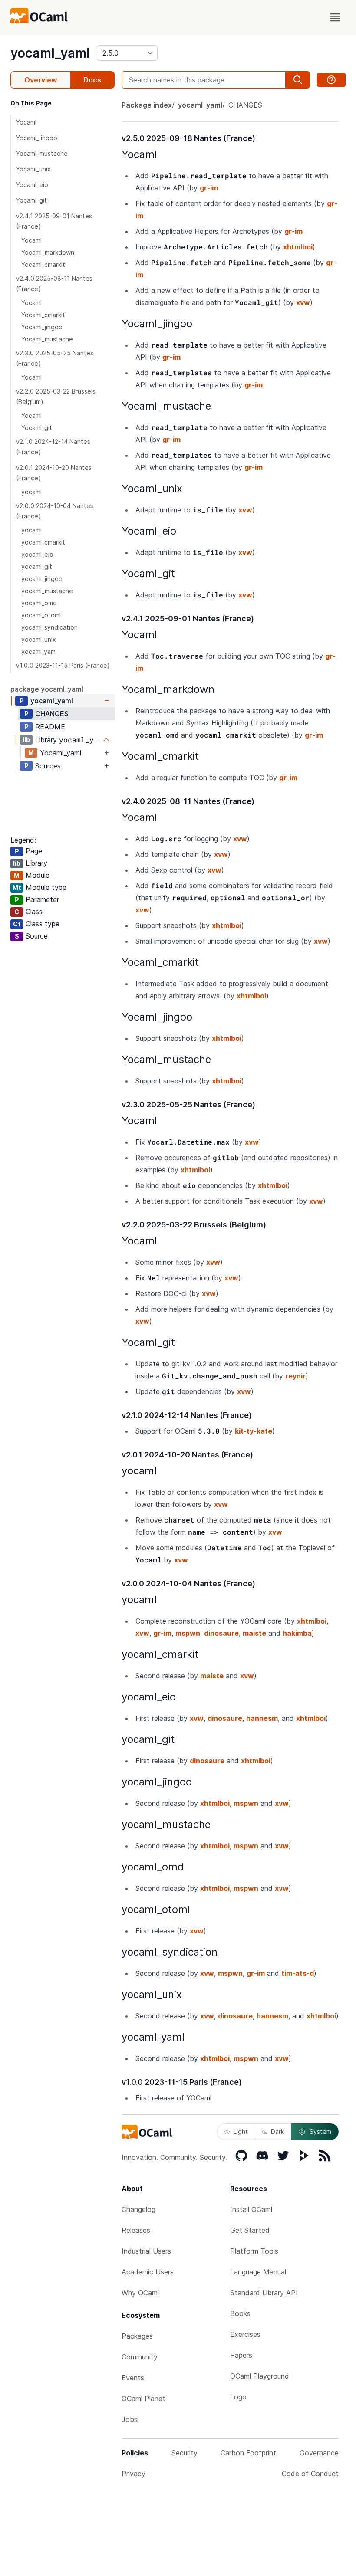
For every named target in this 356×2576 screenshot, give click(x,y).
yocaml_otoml (41, 615)
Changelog (138, 2209)
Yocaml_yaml (61, 753)
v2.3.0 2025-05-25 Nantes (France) (55, 358)
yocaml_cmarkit (43, 542)
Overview (41, 80)
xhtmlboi (298, 247)
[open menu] (335, 17)
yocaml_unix (39, 639)
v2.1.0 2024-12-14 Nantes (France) (53, 447)
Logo (238, 2397)
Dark (277, 2131)
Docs (92, 80)
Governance (319, 2453)
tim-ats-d (298, 1973)
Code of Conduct (310, 2474)
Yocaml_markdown (48, 252)
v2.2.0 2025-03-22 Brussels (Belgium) (56, 396)
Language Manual (258, 2272)
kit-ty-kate (254, 1431)
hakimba (297, 1633)
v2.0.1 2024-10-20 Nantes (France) (54, 473)
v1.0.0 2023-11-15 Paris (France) (63, 665)
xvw (303, 302)
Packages (137, 2336)
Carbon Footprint (248, 2453)
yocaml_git (37, 566)
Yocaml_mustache (42, 153)
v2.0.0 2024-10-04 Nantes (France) (55, 511)
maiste (254, 1633)
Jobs (130, 2419)
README (50, 727)
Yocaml (26, 122)
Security (185, 2453)
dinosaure (221, 1633)
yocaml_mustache (47, 591)
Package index (147, 105)
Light (241, 2131)
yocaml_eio (37, 554)
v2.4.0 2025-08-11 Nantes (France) (54, 284)
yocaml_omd (39, 603)
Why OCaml (140, 2293)
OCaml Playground (260, 2376)
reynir (295, 1376)
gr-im (209, 188)
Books (240, 2313)
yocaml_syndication (49, 627)
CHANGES (52, 714)
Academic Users (148, 2272)
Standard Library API (264, 2293)
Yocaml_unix (33, 169)
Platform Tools (254, 2251)
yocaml (31, 492)
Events (133, 2378)
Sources (48, 766)
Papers (241, 2355)
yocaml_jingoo (42, 579)
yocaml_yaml (50, 53)
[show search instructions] (331, 80)
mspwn (188, 1633)
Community (140, 2357)
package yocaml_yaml (47, 689)
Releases (136, 2230)
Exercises (245, 2334)
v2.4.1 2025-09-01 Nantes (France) (54, 221)
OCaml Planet (143, 2399)
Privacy (133, 2474)
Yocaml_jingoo (37, 138)
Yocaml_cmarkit (43, 264)
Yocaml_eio (32, 185)
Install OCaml (251, 2209)
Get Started (250, 2230)
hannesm (262, 1718)
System (320, 2131)
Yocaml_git (31, 200)
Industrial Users (146, 2251)
